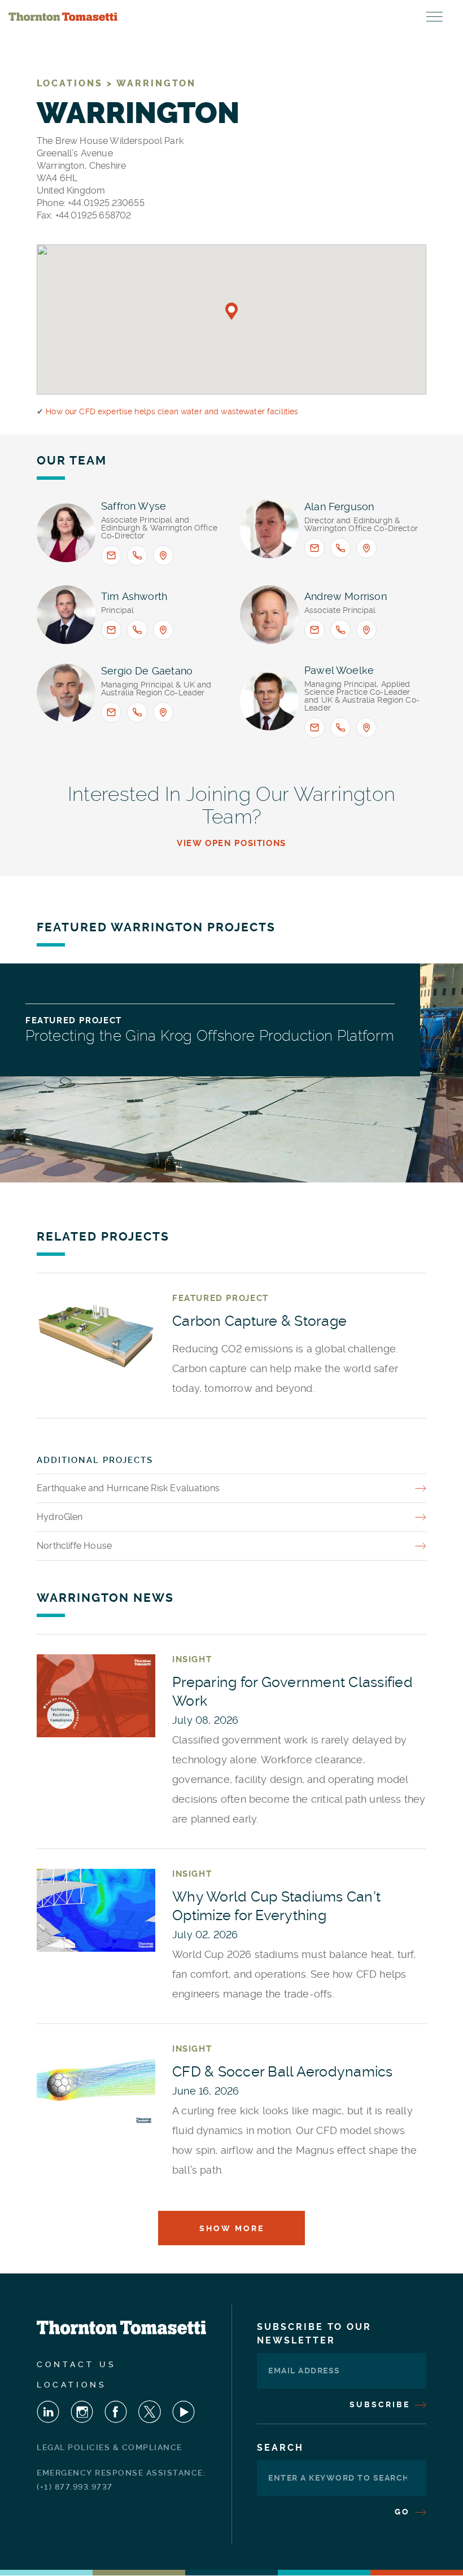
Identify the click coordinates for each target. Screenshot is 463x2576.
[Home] (63, 17)
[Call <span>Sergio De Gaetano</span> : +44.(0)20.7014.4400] (137, 712)
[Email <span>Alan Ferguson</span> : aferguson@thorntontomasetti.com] (315, 548)
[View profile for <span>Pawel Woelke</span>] (269, 701)
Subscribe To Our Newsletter (314, 2334)
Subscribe (381, 2404)
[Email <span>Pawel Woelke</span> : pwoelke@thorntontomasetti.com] (315, 728)
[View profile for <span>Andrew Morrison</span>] (269, 615)
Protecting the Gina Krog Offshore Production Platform (210, 1036)
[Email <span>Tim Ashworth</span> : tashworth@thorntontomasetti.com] (111, 630)
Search (280, 2448)
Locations (72, 2385)
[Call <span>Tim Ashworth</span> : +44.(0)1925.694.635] (137, 630)
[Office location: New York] (366, 728)
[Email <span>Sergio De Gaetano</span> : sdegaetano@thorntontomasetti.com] (111, 712)
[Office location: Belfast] (366, 630)
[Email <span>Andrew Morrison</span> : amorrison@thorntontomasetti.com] (315, 630)
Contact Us (77, 2364)
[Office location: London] (163, 712)
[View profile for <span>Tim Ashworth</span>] (66, 615)
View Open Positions (231, 844)
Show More (232, 2228)
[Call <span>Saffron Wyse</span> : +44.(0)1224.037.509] (137, 555)
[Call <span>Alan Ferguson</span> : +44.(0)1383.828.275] (340, 548)
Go (404, 2512)
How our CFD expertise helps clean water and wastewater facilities (172, 411)
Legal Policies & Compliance (110, 2447)
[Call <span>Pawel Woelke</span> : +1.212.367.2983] (340, 728)
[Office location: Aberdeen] (163, 555)
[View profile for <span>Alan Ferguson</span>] (269, 529)
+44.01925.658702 (93, 215)
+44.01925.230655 (106, 203)
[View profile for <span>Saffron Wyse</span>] (66, 533)
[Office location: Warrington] (163, 630)
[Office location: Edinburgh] (366, 548)
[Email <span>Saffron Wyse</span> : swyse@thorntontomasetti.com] (111, 555)
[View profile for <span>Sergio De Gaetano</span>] (66, 693)
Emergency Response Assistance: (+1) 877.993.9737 (121, 2480)
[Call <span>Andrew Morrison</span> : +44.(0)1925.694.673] (340, 630)
